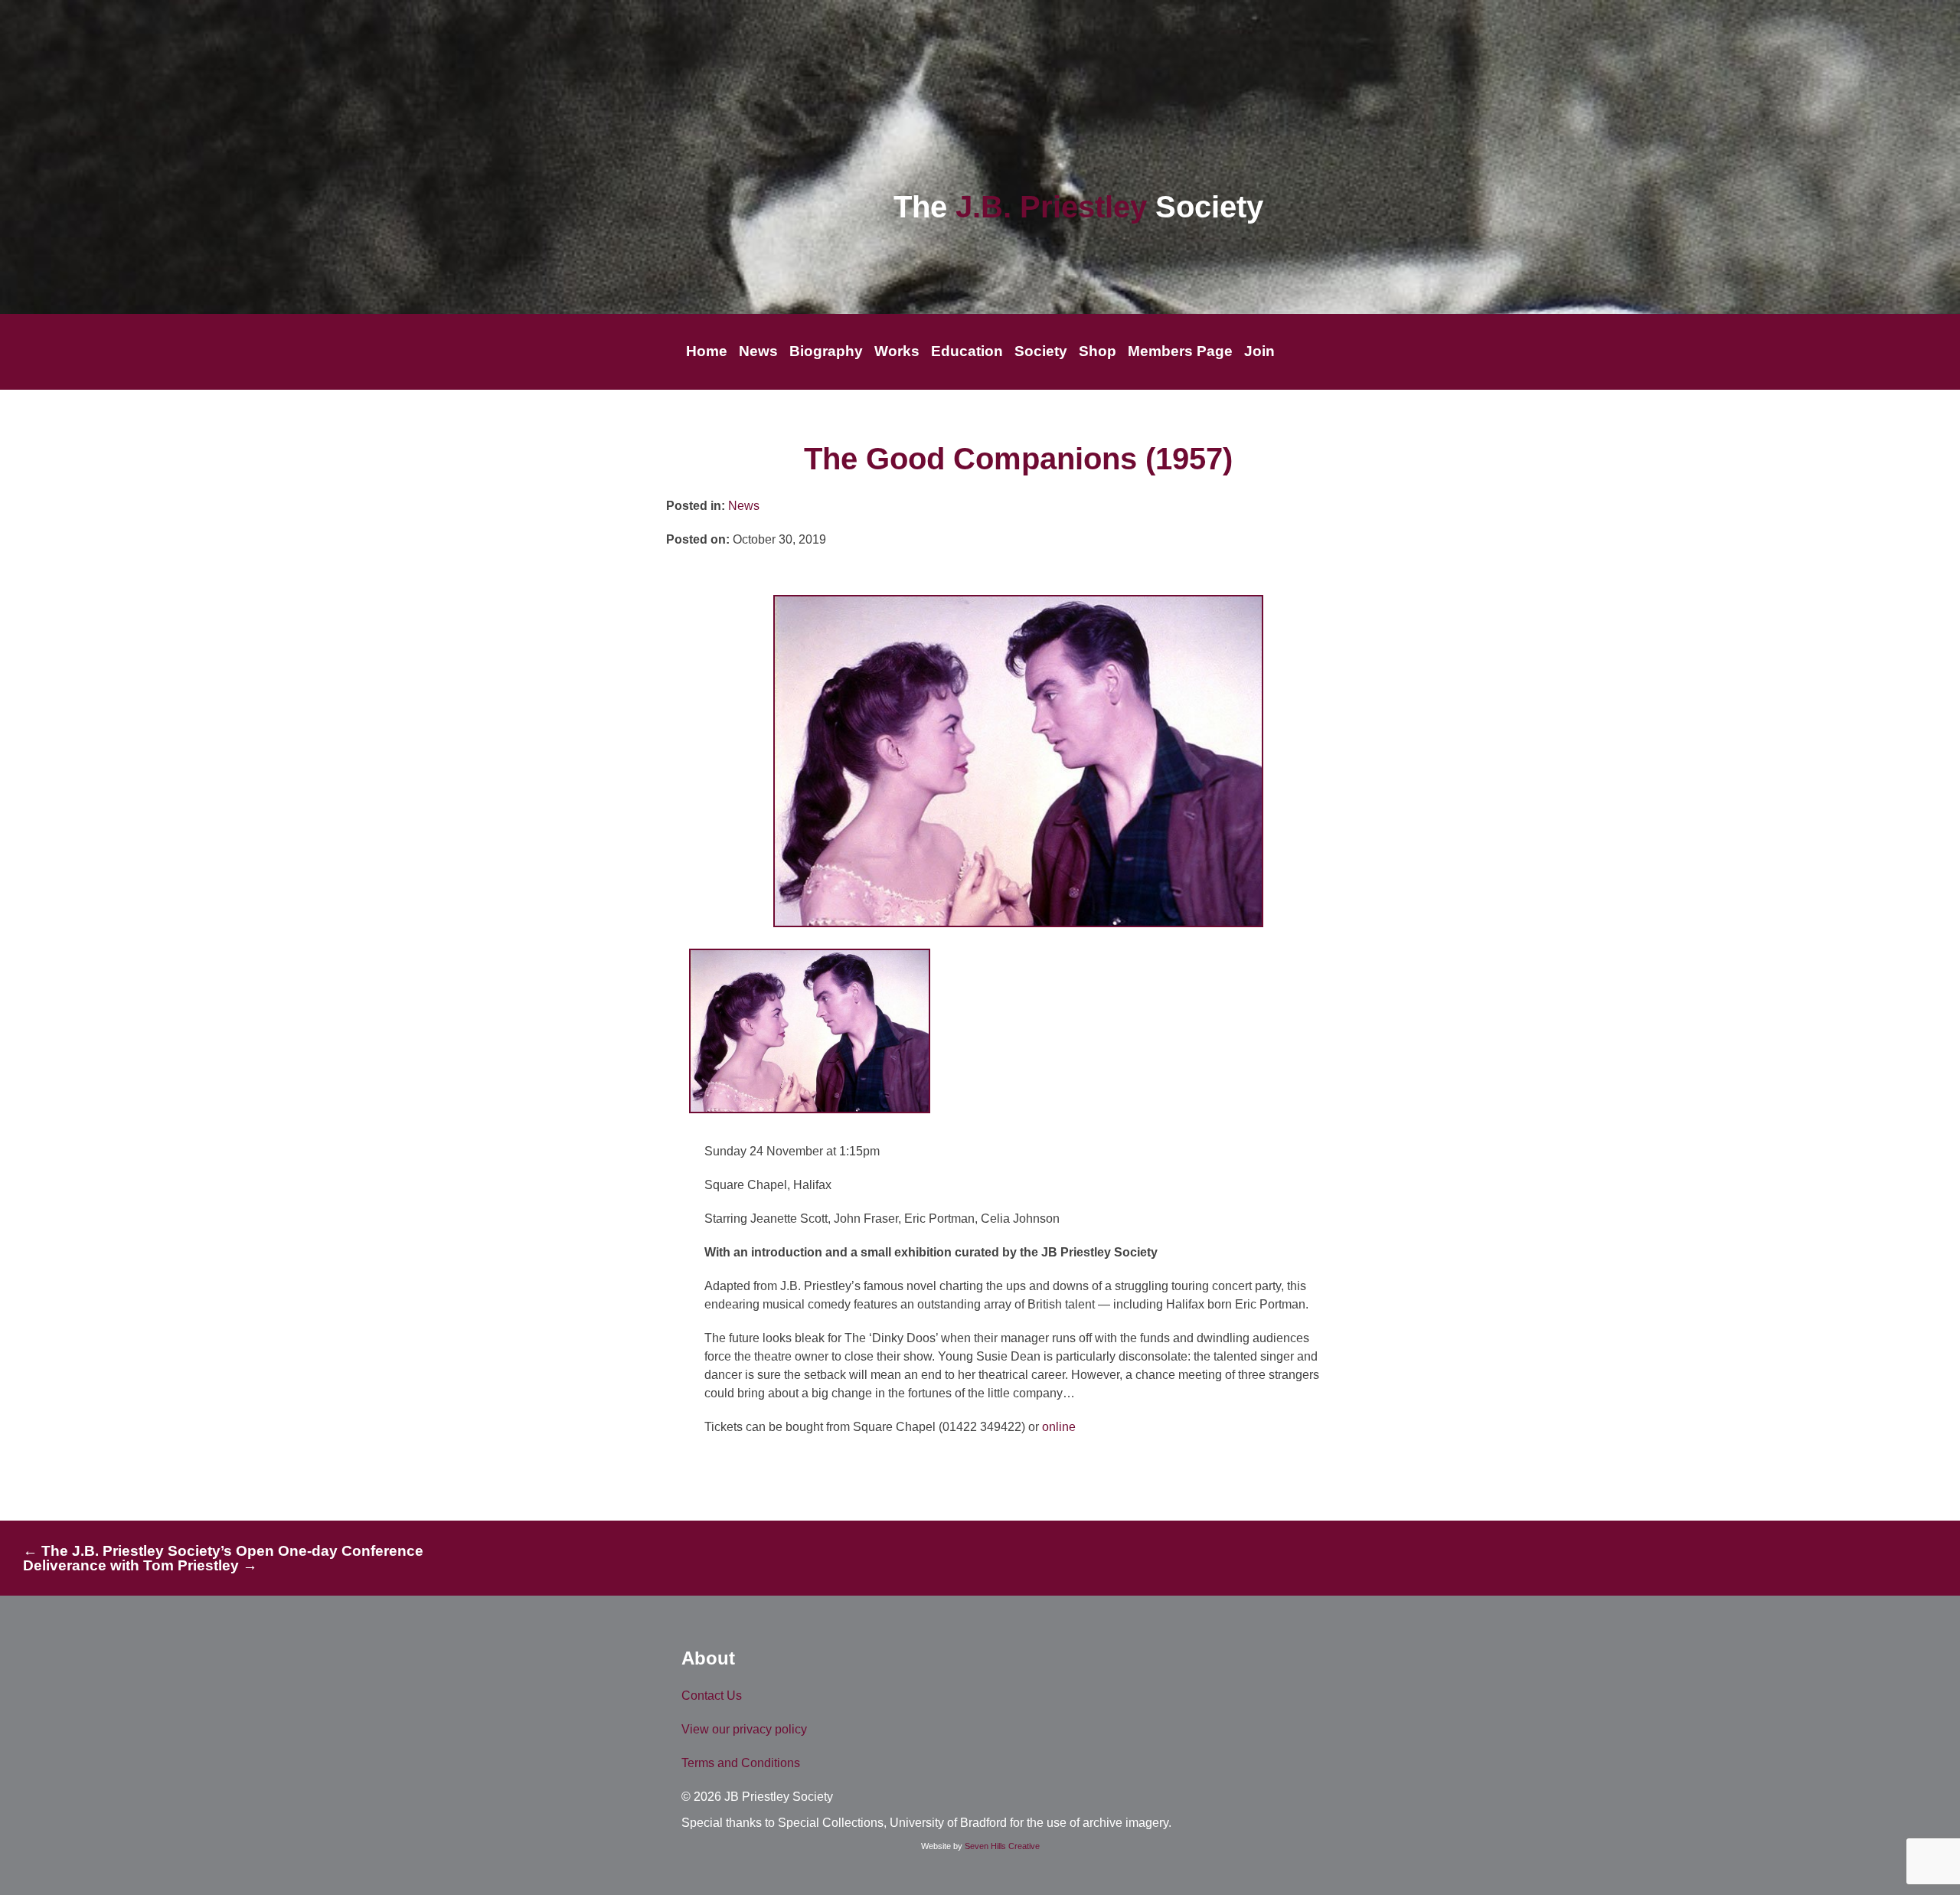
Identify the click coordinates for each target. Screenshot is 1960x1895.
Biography (826, 351)
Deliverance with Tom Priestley (140, 1565)
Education (967, 351)
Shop (1098, 351)
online (1059, 1427)
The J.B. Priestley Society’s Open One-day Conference (223, 1551)
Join (1259, 351)
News (758, 351)
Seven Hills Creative (1002, 1846)
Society (1041, 351)
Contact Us (712, 1696)
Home (707, 351)
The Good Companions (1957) (1018, 459)
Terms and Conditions (741, 1763)
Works (897, 351)
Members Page (1180, 351)
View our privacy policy (744, 1729)
